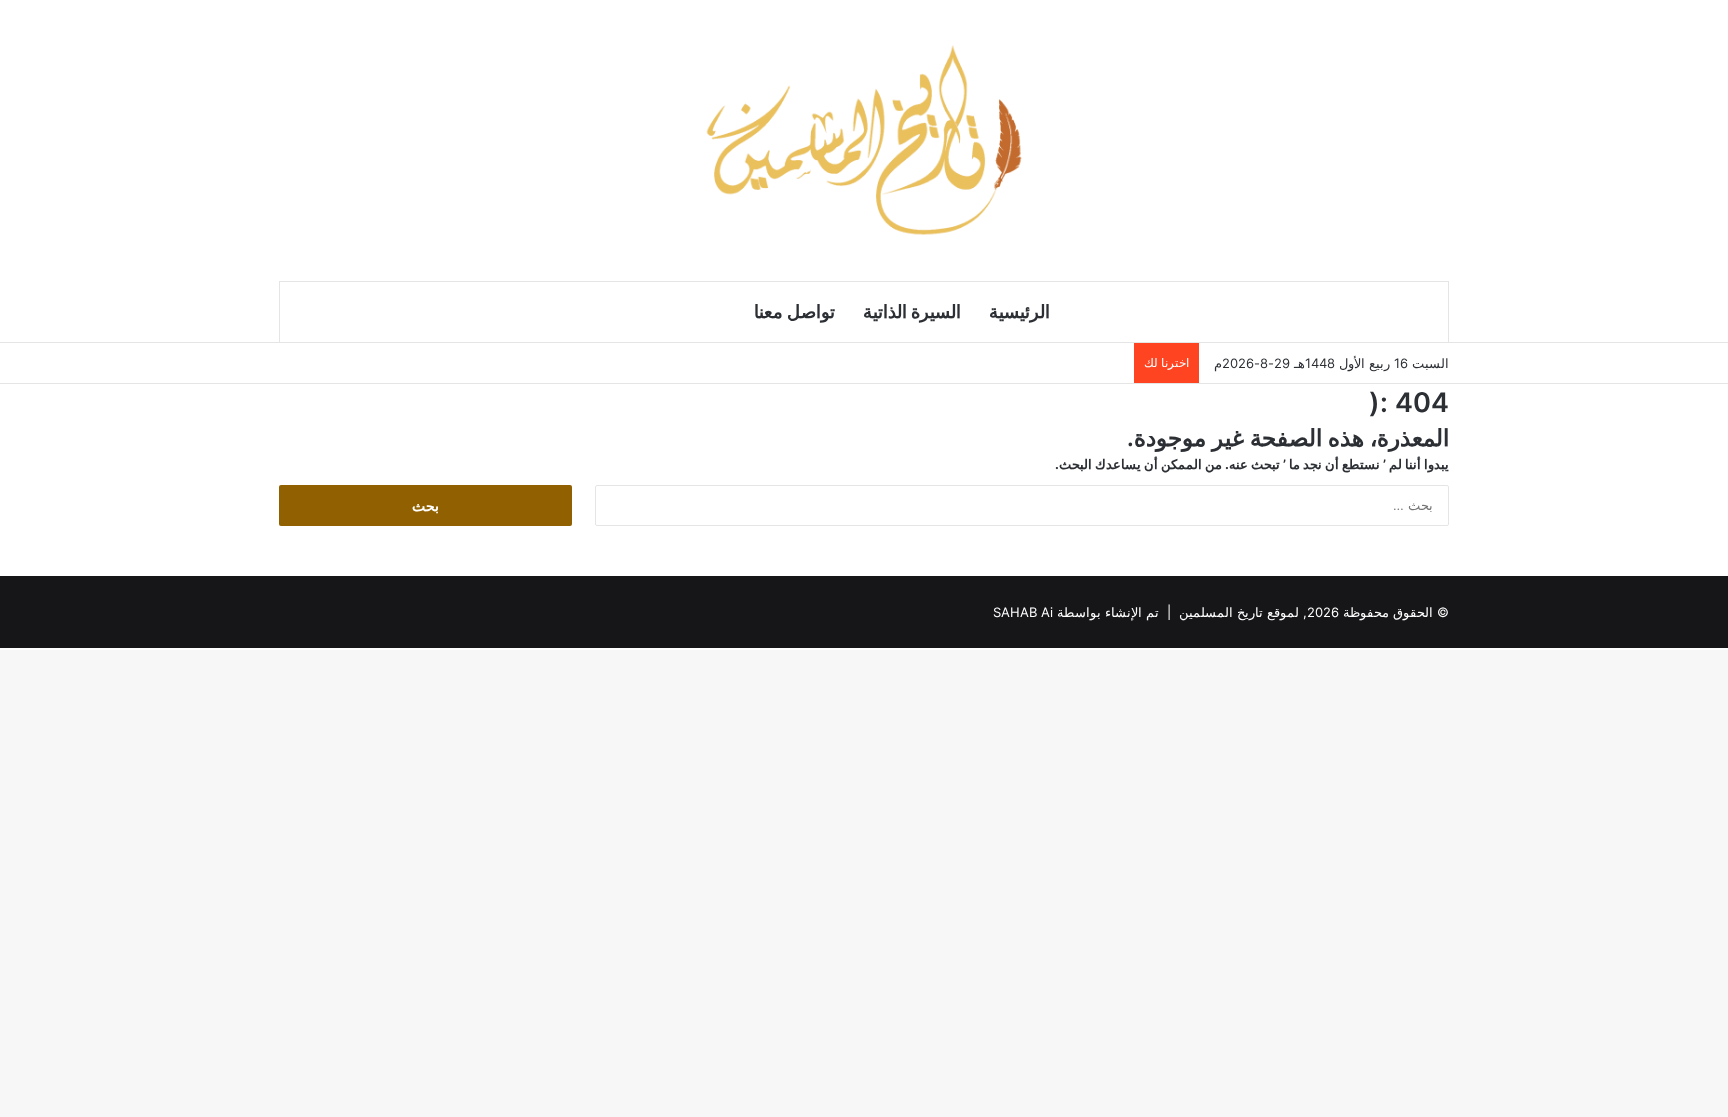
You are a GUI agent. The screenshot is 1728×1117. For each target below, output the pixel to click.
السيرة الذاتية (912, 311)
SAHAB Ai (1023, 612)
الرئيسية (1019, 311)
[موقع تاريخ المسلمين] (864, 140)
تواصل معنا (794, 311)
